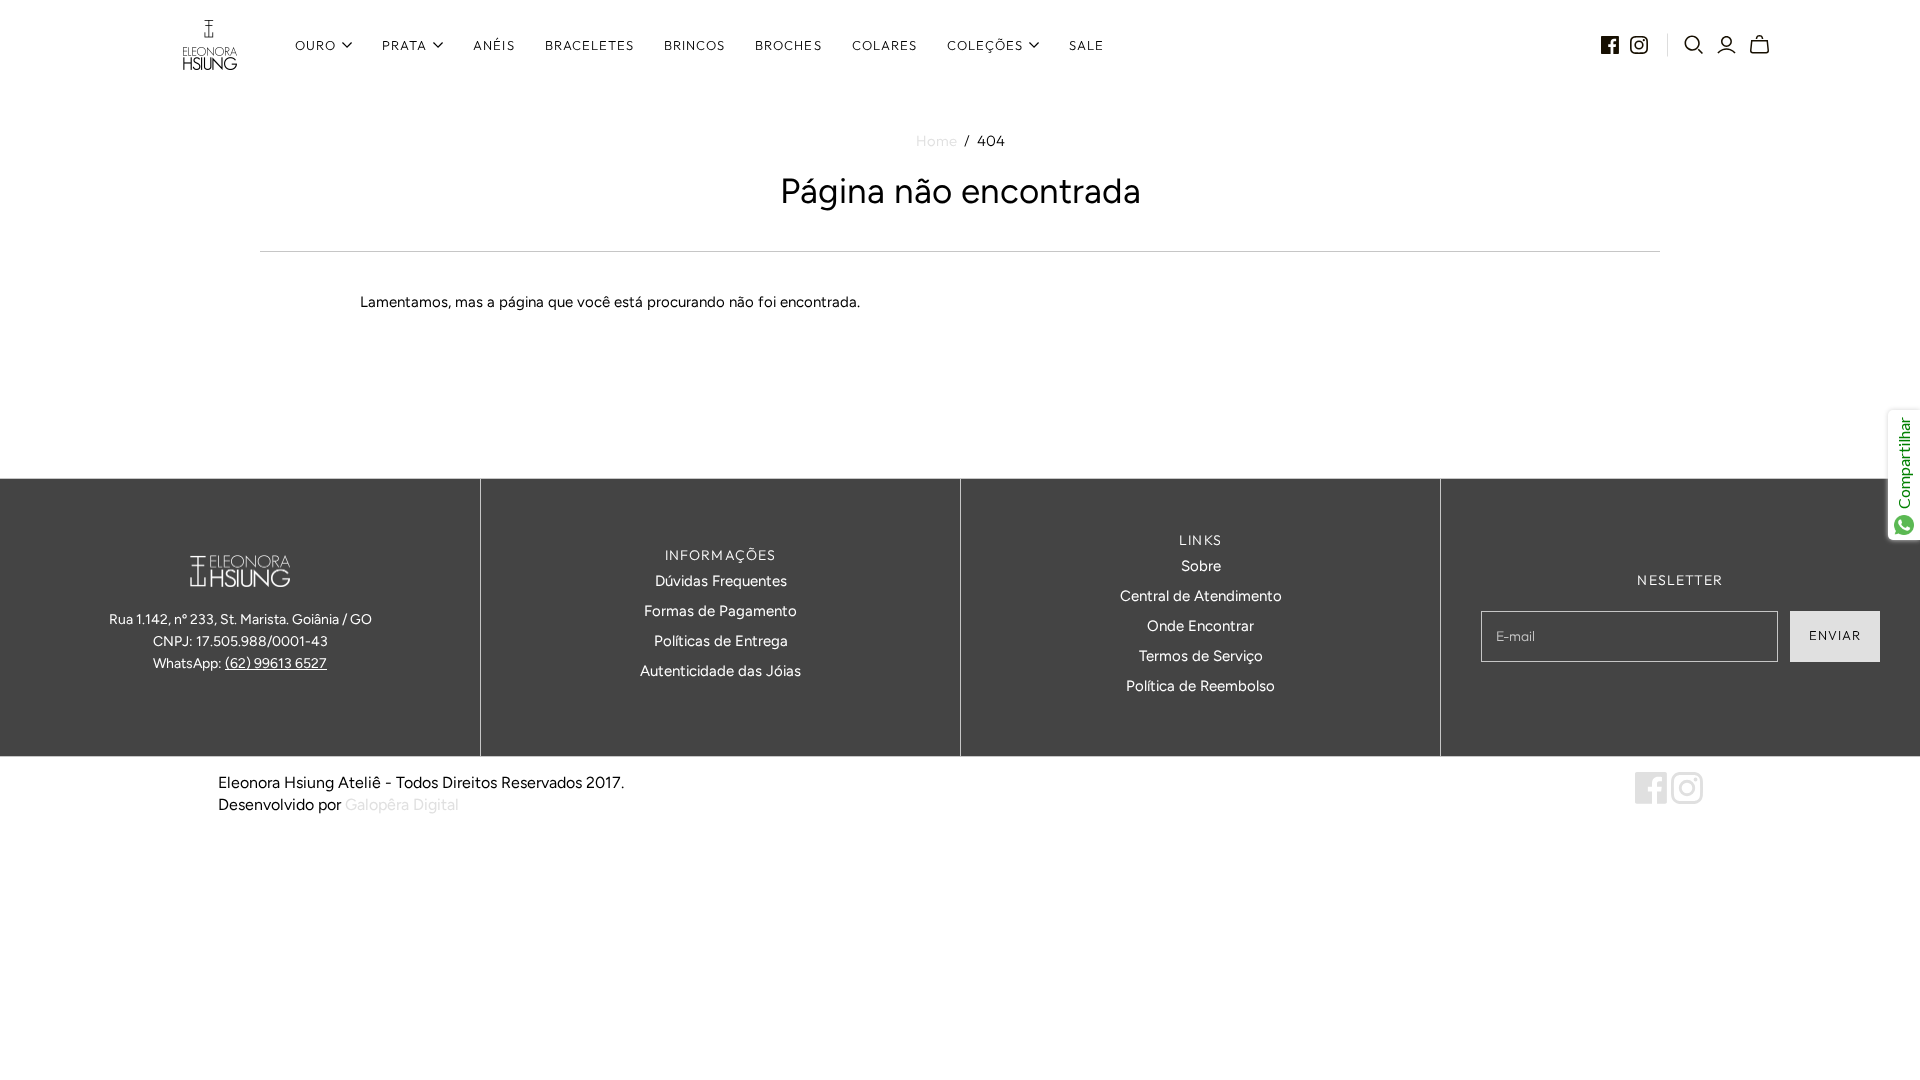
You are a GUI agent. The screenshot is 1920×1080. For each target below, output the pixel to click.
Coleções (985, 45)
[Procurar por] (1694, 45)
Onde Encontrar (1200, 626)
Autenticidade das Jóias (720, 671)
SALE (1086, 45)
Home (936, 140)
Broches (788, 45)
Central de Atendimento (1201, 596)
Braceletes (589, 45)
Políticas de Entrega (721, 641)
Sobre (1201, 566)
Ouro (315, 45)
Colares (884, 45)
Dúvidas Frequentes (721, 581)
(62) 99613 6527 (276, 663)
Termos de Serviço (1201, 656)
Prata (404, 45)
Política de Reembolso (1200, 686)
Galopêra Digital (402, 804)
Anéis (493, 45)
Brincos (694, 45)
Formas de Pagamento (720, 611)
